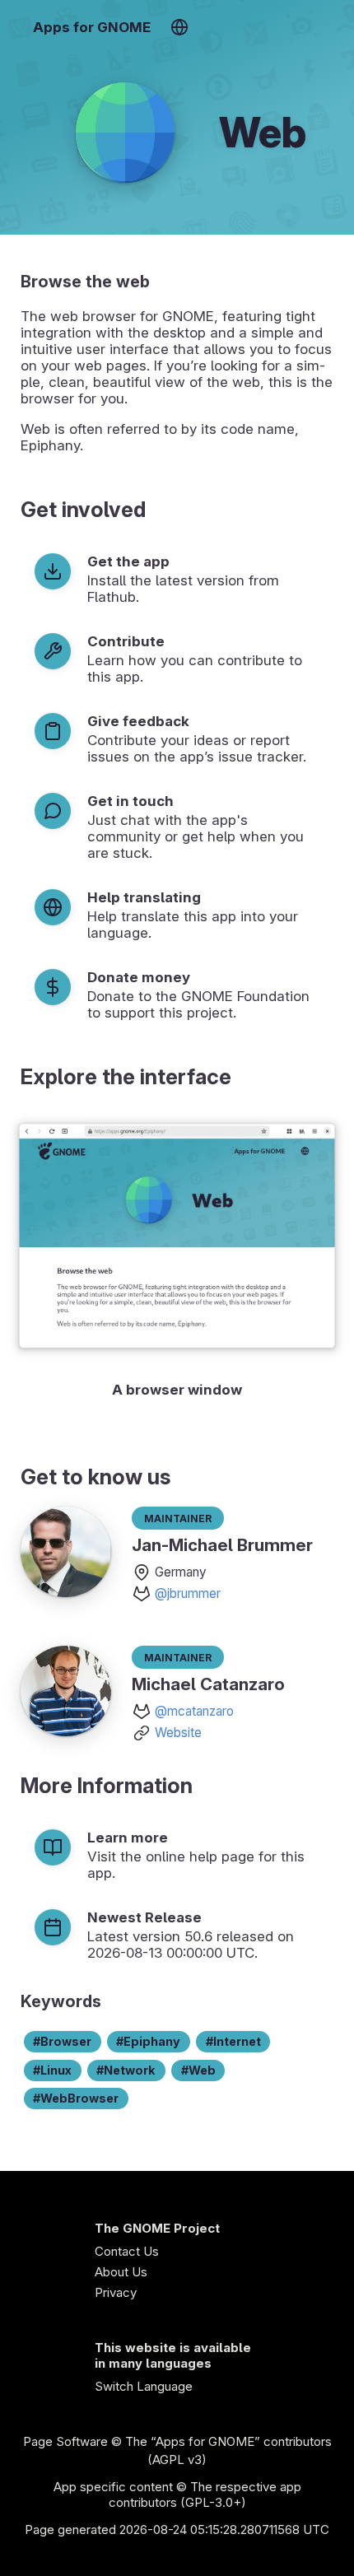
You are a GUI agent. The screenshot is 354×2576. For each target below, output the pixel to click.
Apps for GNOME (92, 27)
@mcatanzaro (194, 1711)
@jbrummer (188, 1593)
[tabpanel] (177, 1258)
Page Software (65, 2441)
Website (178, 1733)
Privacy (116, 2292)
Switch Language (144, 2386)
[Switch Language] (179, 27)
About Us (121, 2272)
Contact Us (127, 2251)
